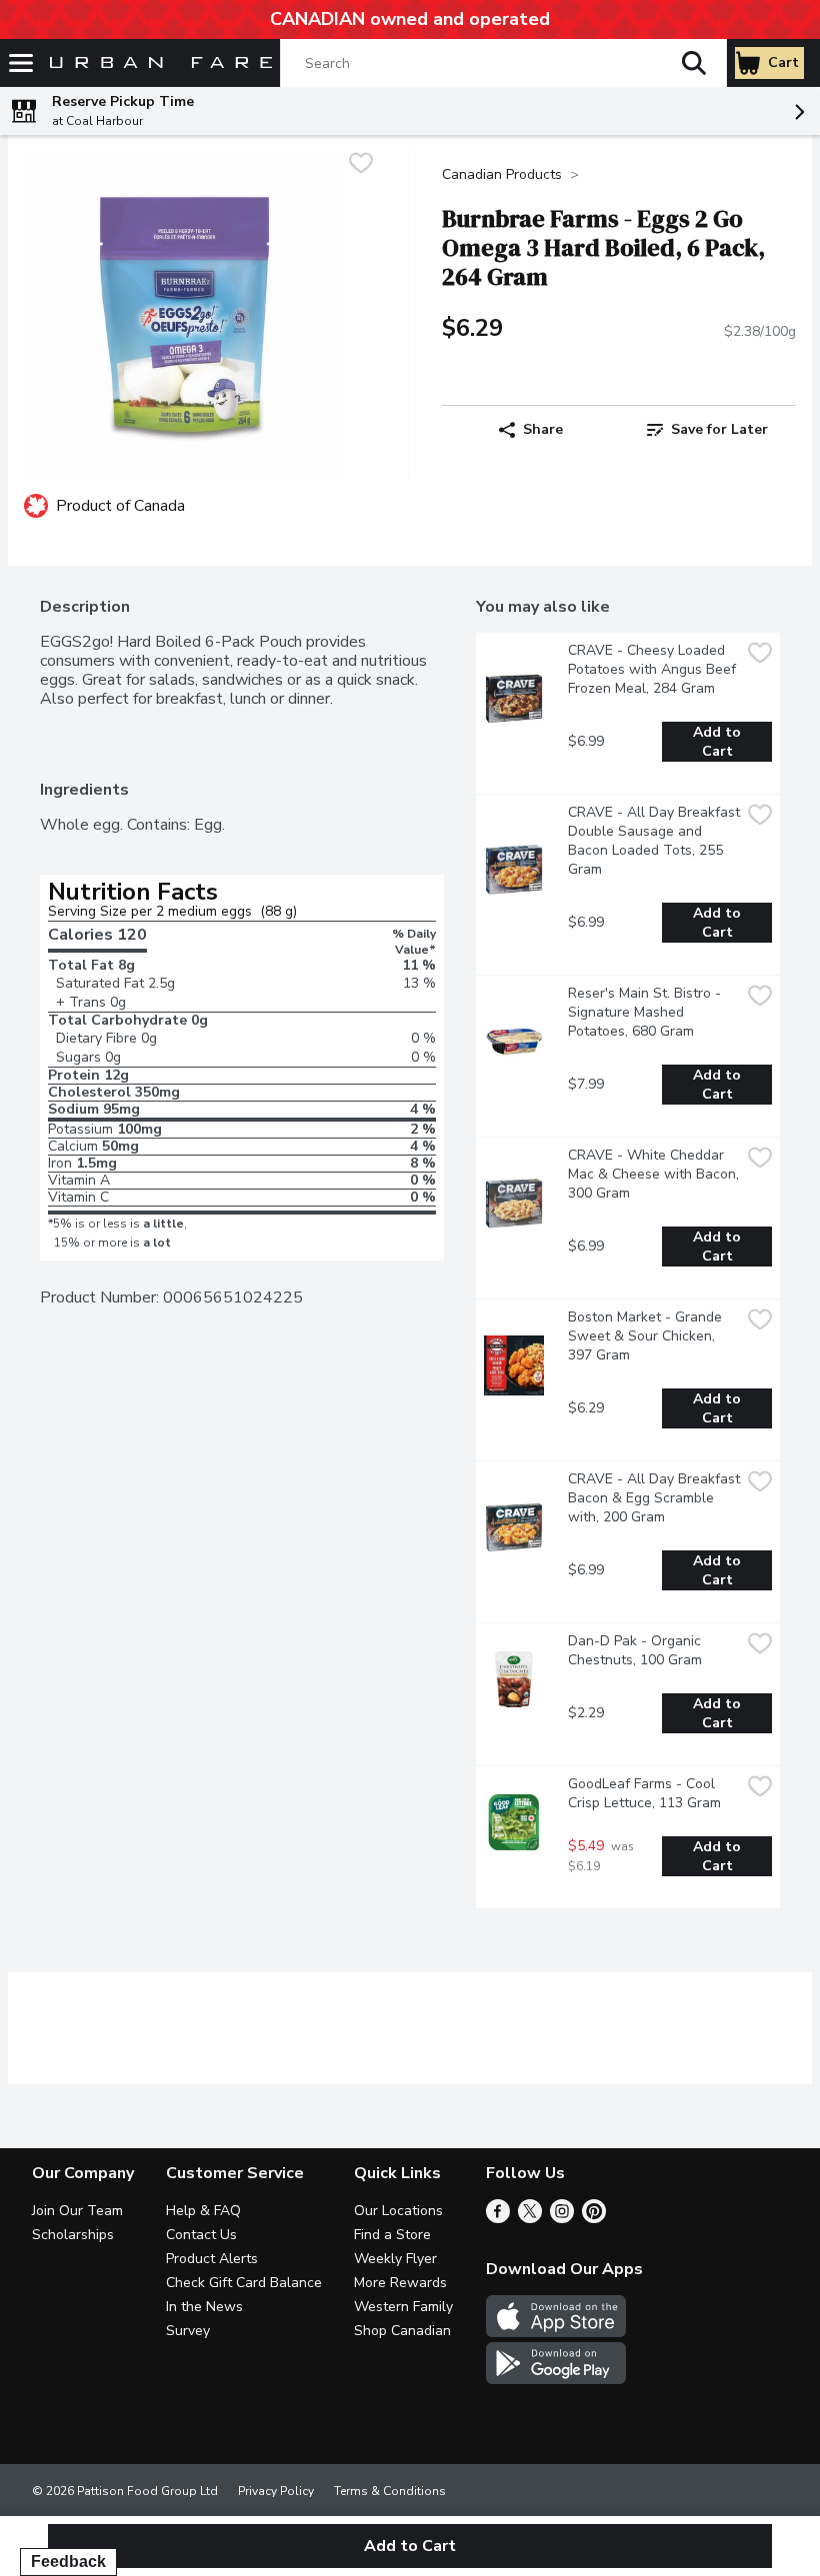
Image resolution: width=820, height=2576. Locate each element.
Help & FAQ (203, 2211)
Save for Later (719, 429)
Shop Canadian (402, 2331)
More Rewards (400, 2283)
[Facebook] (498, 2218)
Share (543, 429)
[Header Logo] (157, 63)
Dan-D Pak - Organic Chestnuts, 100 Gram (636, 1650)
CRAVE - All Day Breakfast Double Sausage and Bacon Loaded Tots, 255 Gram (654, 841)
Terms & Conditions (390, 2491)
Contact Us (201, 2235)
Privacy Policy (276, 2491)
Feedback (68, 2562)
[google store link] (556, 2379)
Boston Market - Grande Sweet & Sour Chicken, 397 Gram (647, 1336)
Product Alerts (212, 2259)
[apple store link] (556, 2332)
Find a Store (392, 2235)
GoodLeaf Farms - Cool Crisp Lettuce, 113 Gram (644, 1793)
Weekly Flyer (395, 2259)
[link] (707, 430)
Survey (188, 2331)
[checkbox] (361, 165)
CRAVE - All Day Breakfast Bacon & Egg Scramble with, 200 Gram (654, 1498)
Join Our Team (77, 2211)
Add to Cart (719, 742)
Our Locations (398, 2211)
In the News (204, 2307)
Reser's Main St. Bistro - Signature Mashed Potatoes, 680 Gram (646, 1012)
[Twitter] (530, 2218)
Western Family (403, 2307)
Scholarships (73, 2235)
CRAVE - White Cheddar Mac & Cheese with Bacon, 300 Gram (654, 1174)
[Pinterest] (594, 2218)
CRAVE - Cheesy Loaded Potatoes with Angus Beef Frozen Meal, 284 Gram (654, 669)
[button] (694, 63)
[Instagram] (562, 2218)
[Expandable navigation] (21, 63)
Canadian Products (502, 174)
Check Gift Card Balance (244, 2283)
